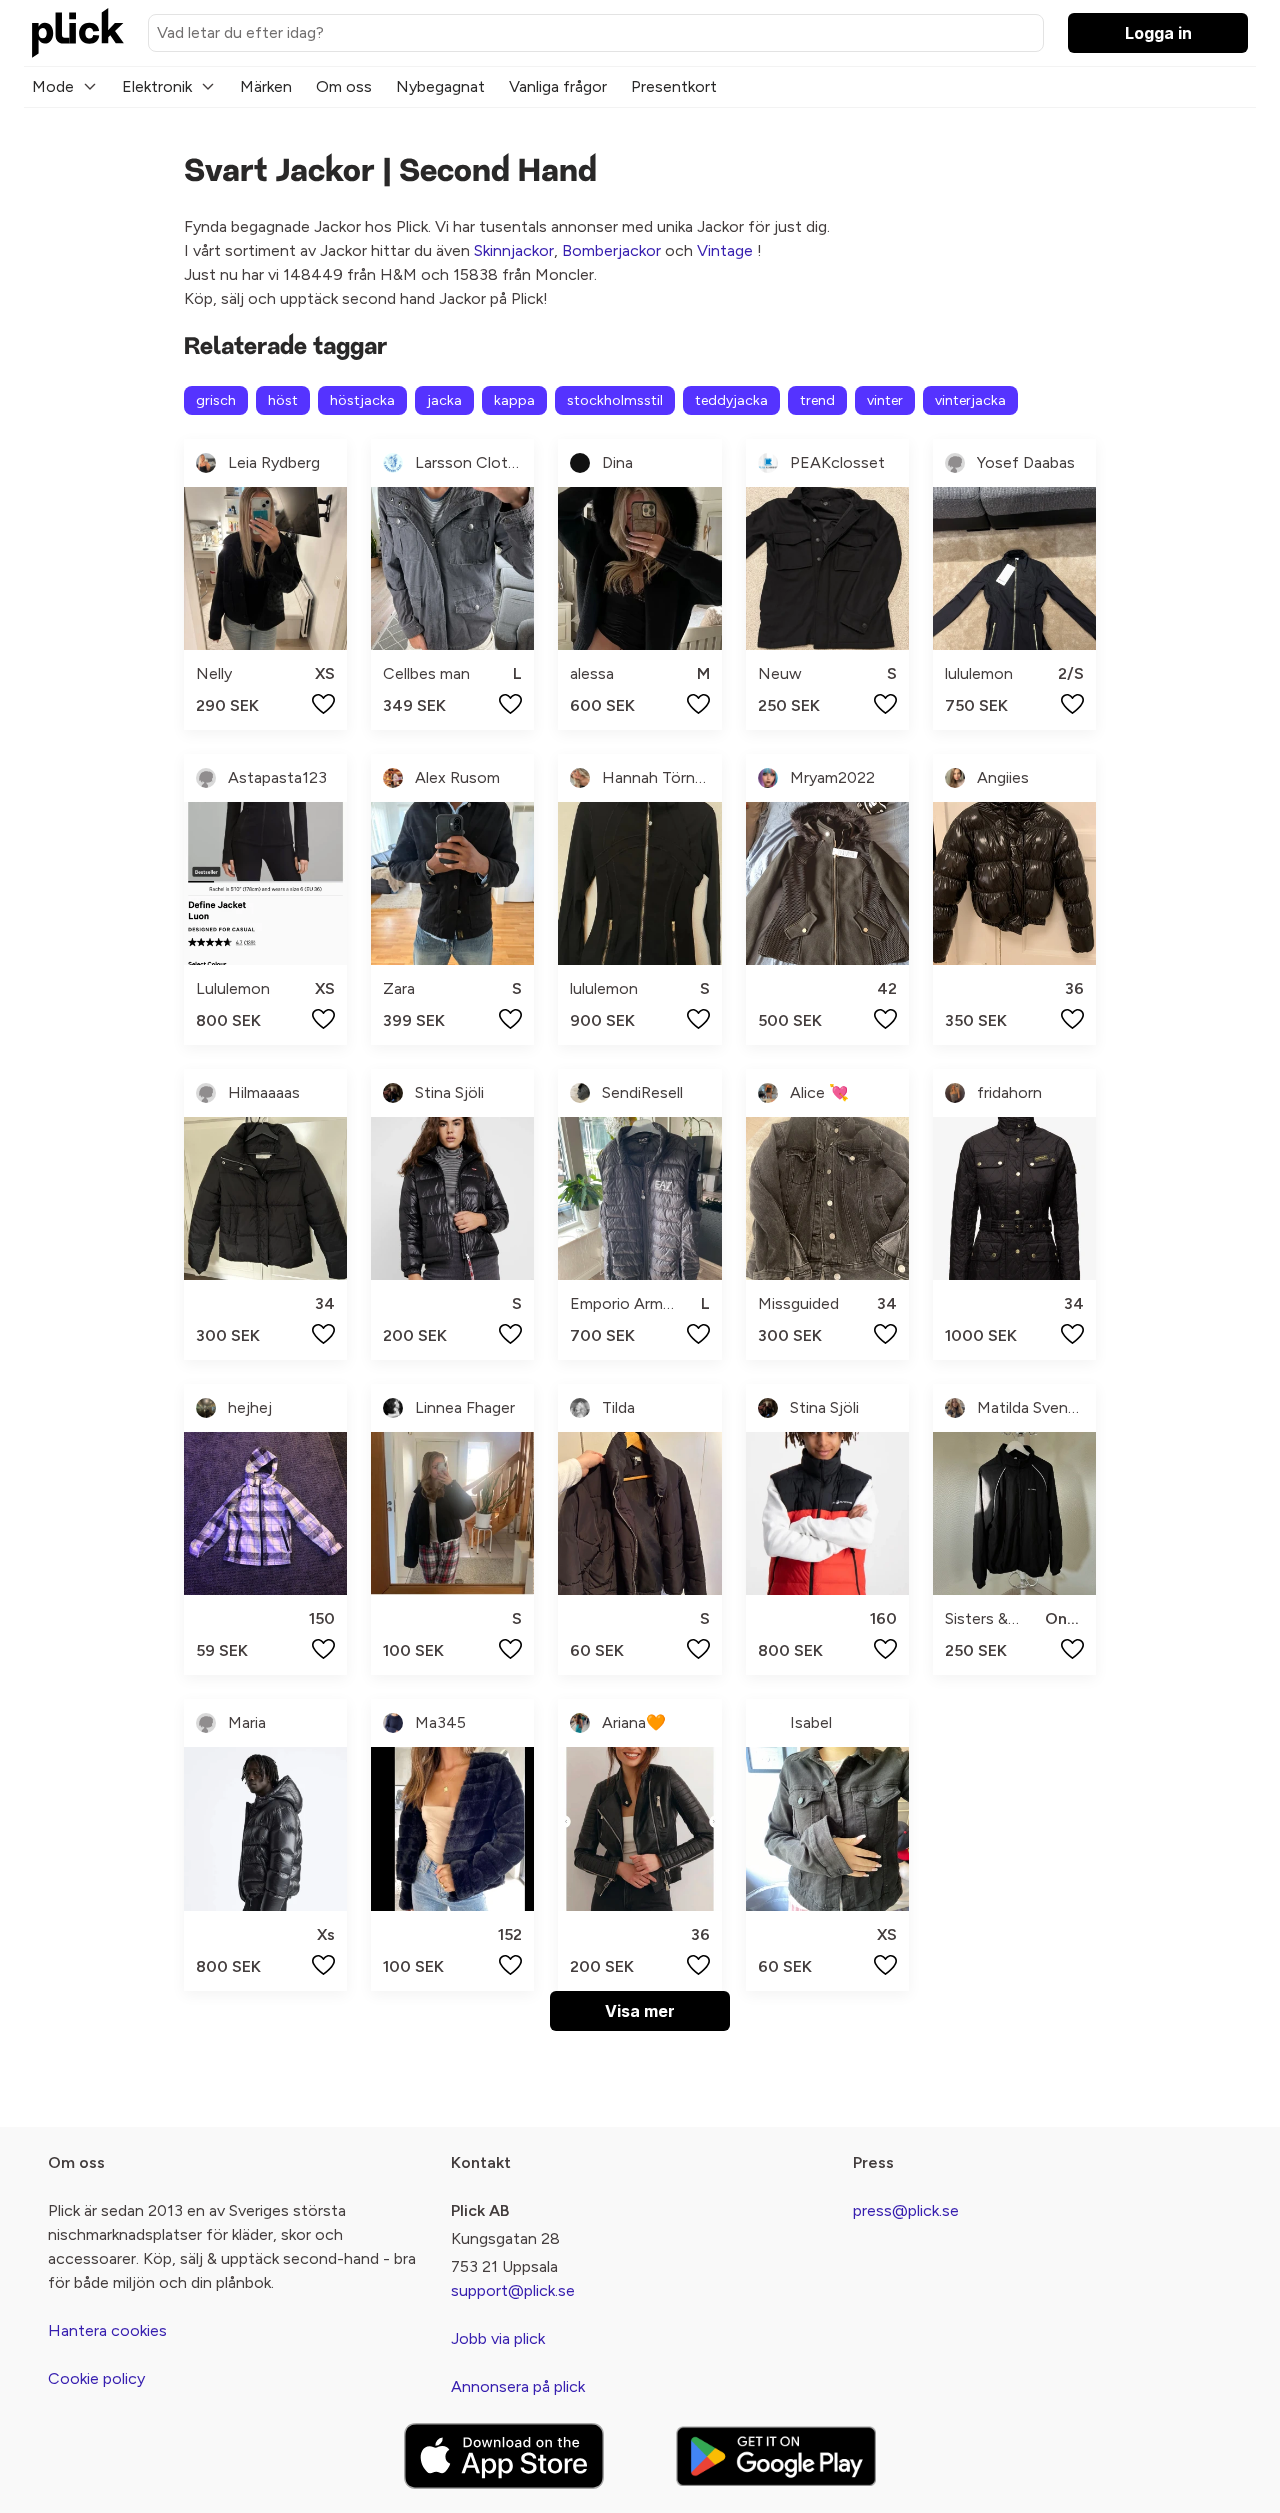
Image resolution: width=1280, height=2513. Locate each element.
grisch (216, 400)
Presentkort (674, 86)
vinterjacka (970, 400)
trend (817, 400)
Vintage (725, 250)
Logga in (1158, 33)
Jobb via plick (498, 2338)
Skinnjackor (514, 250)
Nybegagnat (440, 86)
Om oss (344, 86)
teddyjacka (731, 400)
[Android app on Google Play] (776, 2455)
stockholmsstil (615, 400)
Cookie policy (96, 2378)
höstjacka (362, 400)
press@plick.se (906, 2210)
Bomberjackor (611, 250)
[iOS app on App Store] (504, 2456)
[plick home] (78, 33)
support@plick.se (513, 2290)
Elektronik (157, 86)
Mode (53, 86)
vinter (885, 400)
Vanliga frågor (558, 86)
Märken (266, 86)
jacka (444, 400)
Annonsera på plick (518, 2386)
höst (283, 400)
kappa (514, 400)
